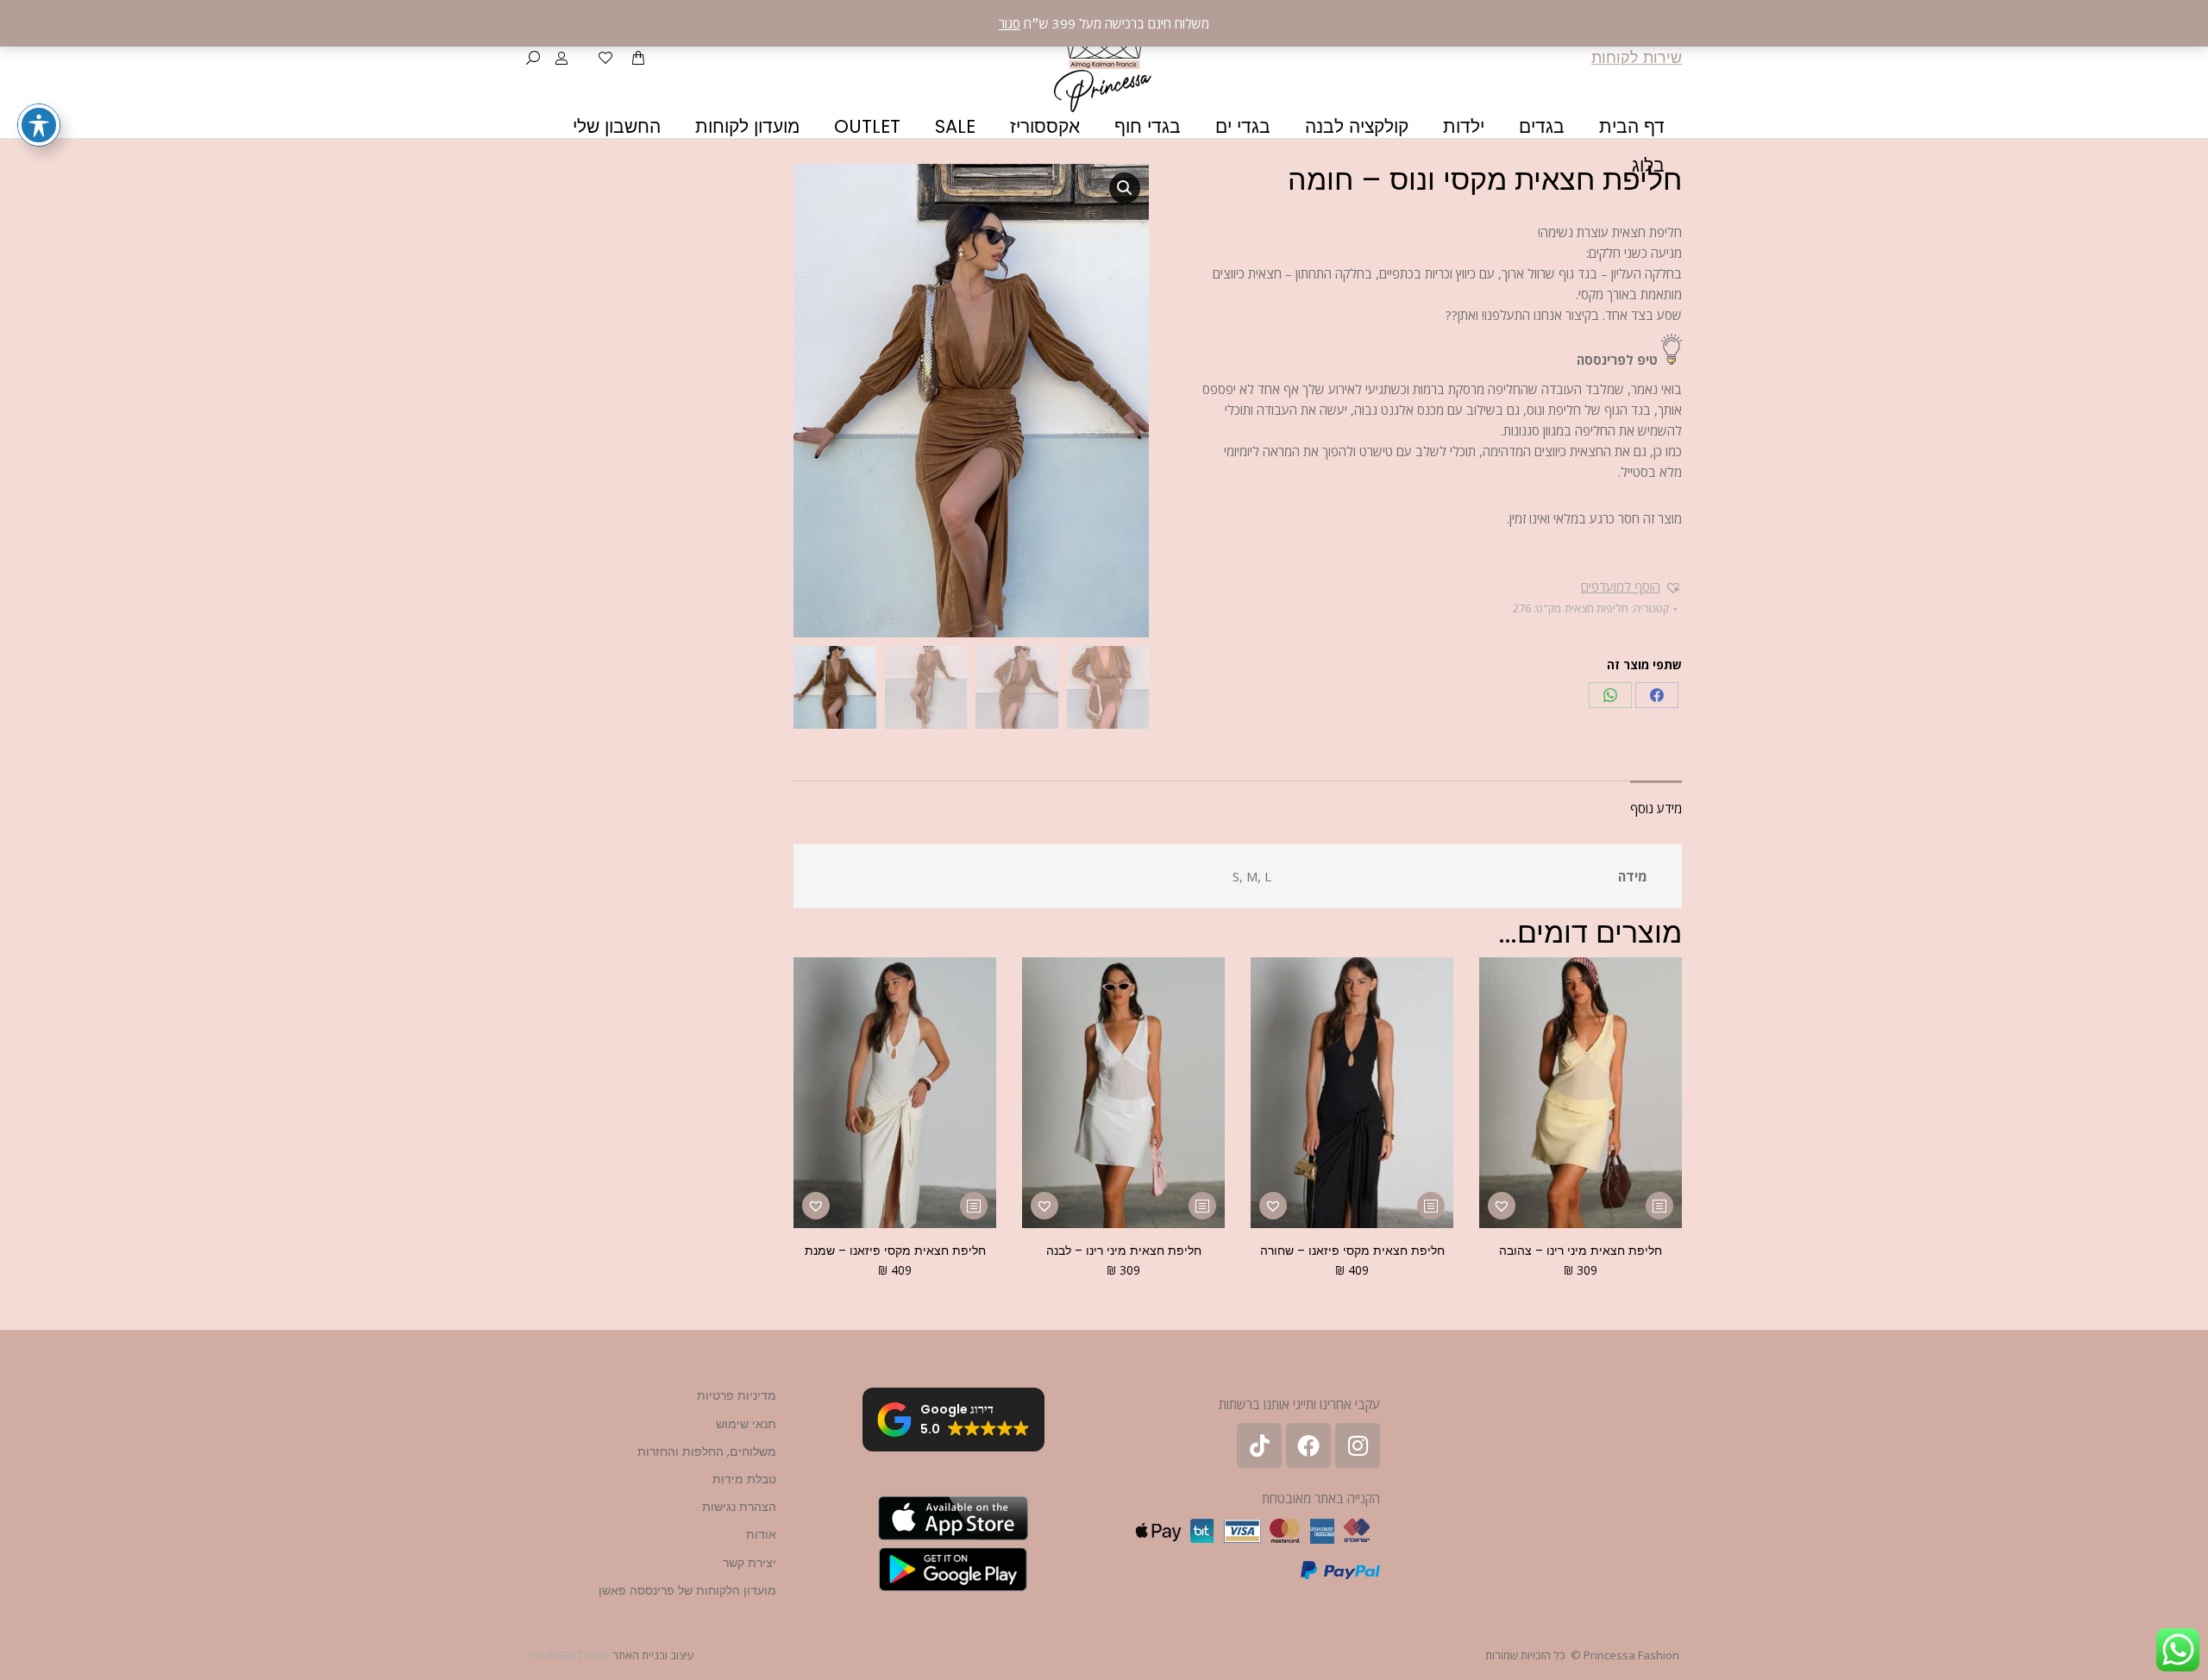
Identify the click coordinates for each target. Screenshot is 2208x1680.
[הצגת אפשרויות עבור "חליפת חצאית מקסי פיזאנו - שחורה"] (1431, 1206)
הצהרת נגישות (739, 1507)
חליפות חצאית (1596, 608)
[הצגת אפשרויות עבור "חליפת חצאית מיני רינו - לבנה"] (1202, 1206)
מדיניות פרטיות (737, 1395)
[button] (1631, 586)
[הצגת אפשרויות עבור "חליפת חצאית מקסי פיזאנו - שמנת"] (974, 1206)
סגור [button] (1010, 23)
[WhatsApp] (1610, 695)
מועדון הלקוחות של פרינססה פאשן (687, 1590)
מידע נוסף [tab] (1656, 808)
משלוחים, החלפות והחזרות (707, 1451)
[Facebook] (1657, 695)
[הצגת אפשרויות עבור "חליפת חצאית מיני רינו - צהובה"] (1659, 1206)
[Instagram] (1358, 1445)
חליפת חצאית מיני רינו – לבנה (1124, 1251)
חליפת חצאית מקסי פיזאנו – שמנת (895, 1251)
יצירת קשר (750, 1563)
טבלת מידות (744, 1479)
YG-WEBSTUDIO (569, 1655)
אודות (761, 1534)
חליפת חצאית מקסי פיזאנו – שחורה (1352, 1251)
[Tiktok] (1259, 1445)
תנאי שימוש (746, 1424)
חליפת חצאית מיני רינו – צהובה (1581, 1251)
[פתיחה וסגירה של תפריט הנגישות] (39, 125)
